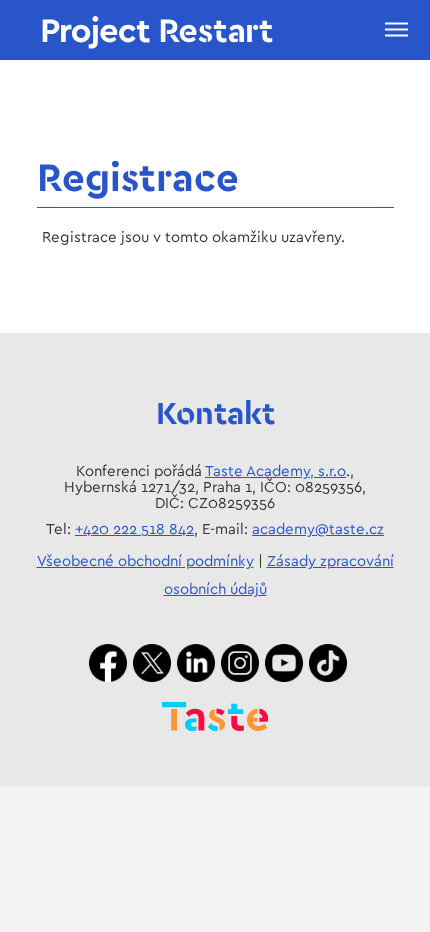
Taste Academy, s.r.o (275, 471)
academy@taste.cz (318, 529)
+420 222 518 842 (134, 529)
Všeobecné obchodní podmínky (145, 561)
